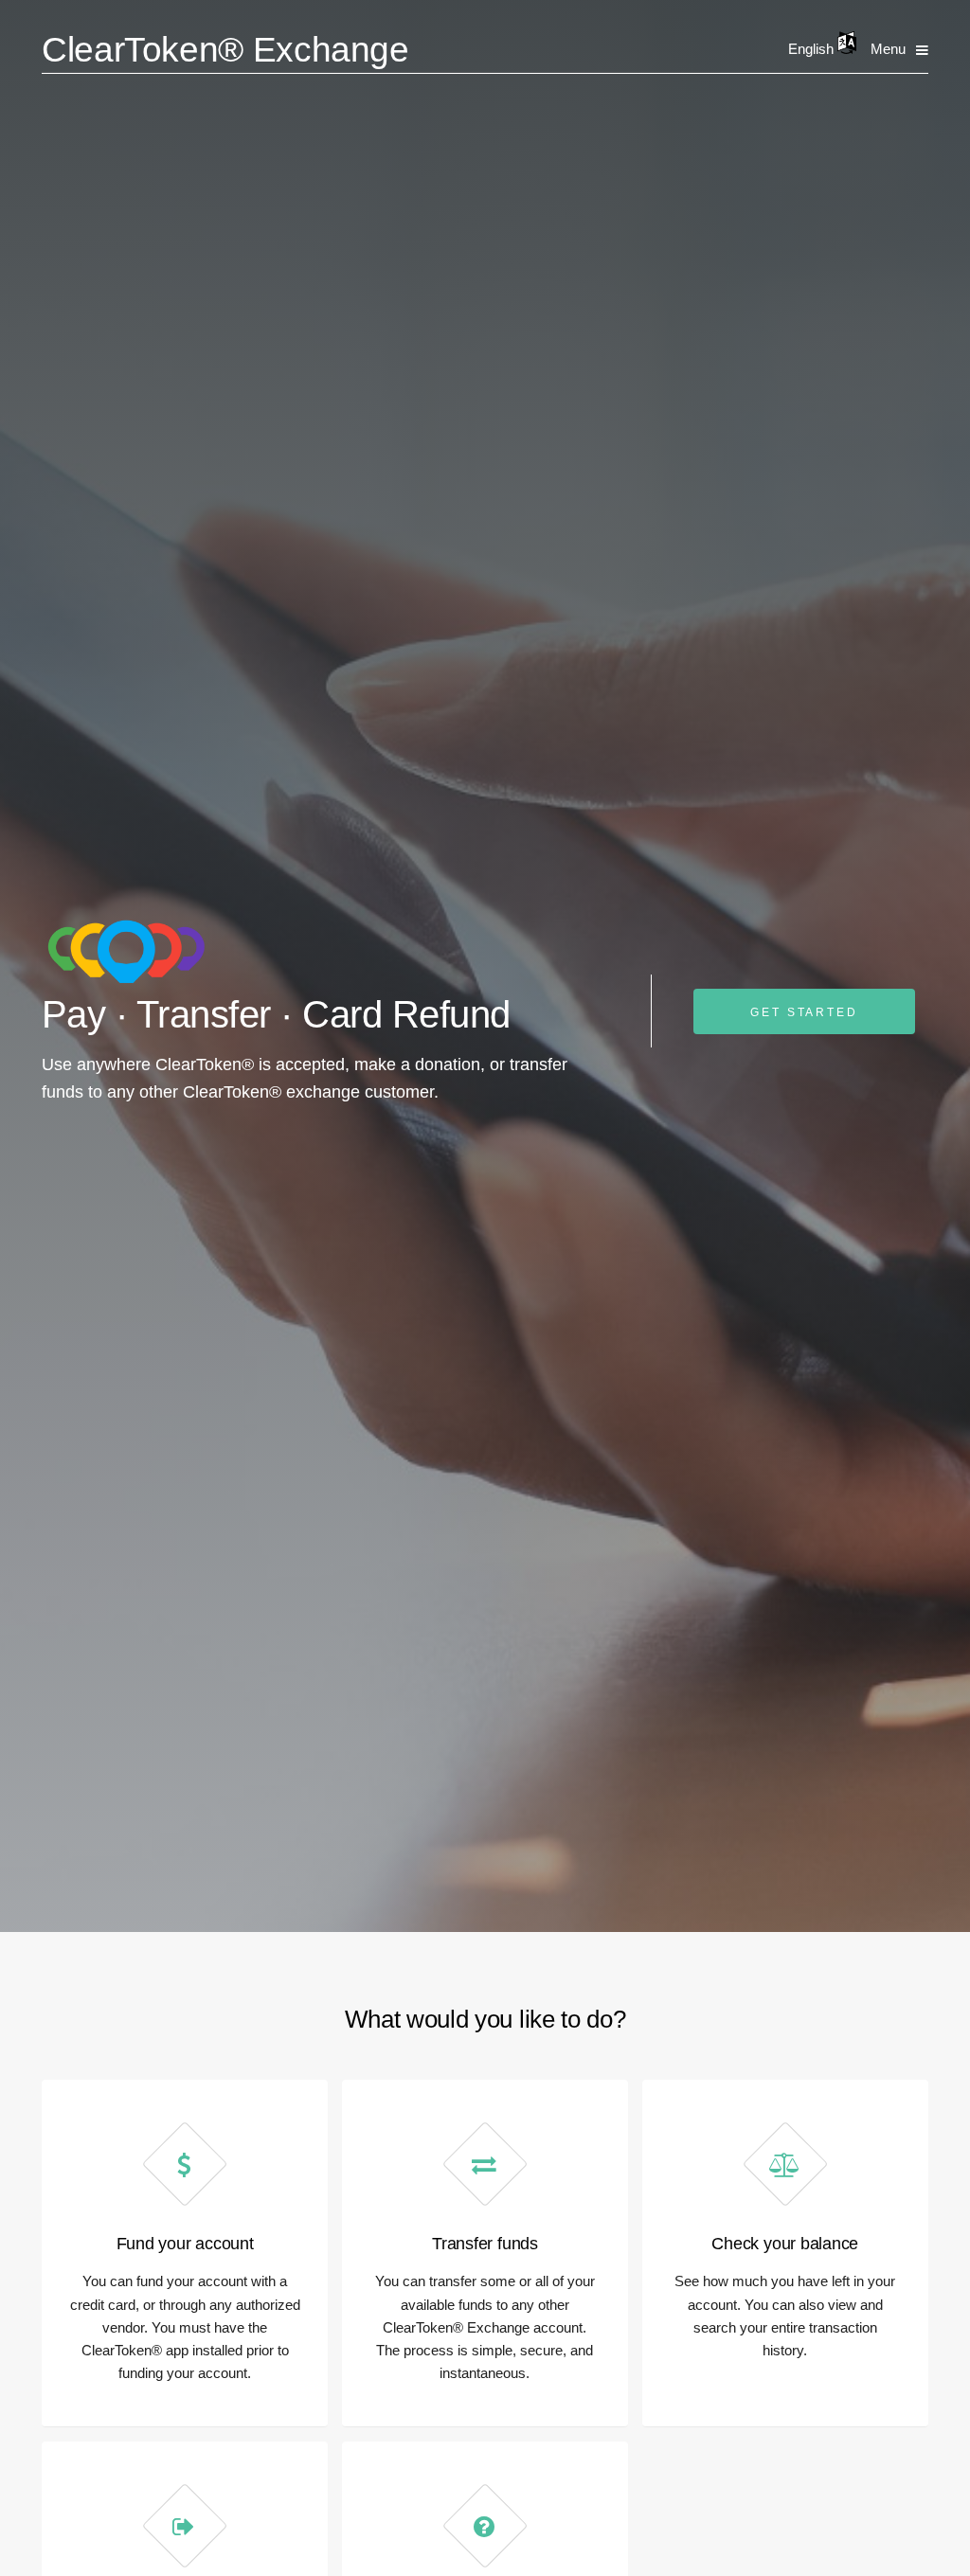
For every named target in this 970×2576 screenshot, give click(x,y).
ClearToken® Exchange (225, 50)
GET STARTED (804, 1012)
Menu (888, 49)
